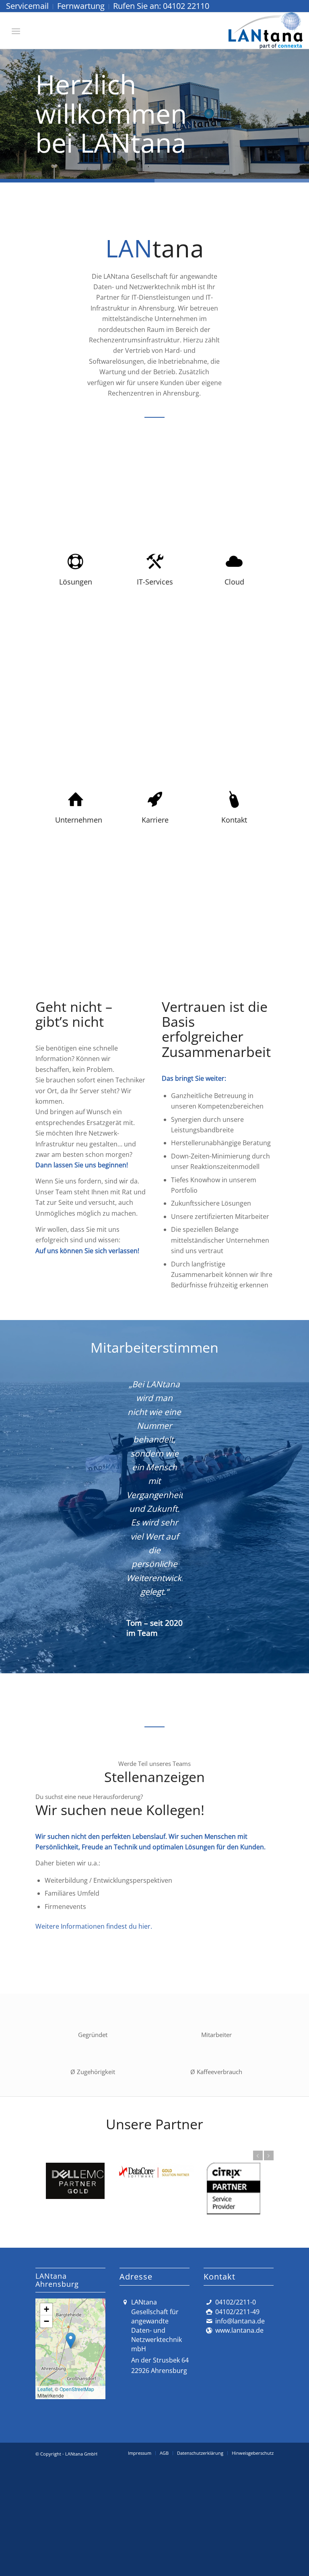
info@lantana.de (240, 2459)
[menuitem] (30, 7)
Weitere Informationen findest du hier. (94, 2064)
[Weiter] (302, 106)
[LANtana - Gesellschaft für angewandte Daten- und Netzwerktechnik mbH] (266, 31)
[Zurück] (7, 106)
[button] (71, 2479)
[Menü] (16, 31)
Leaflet (45, 2527)
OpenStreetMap (77, 2527)
